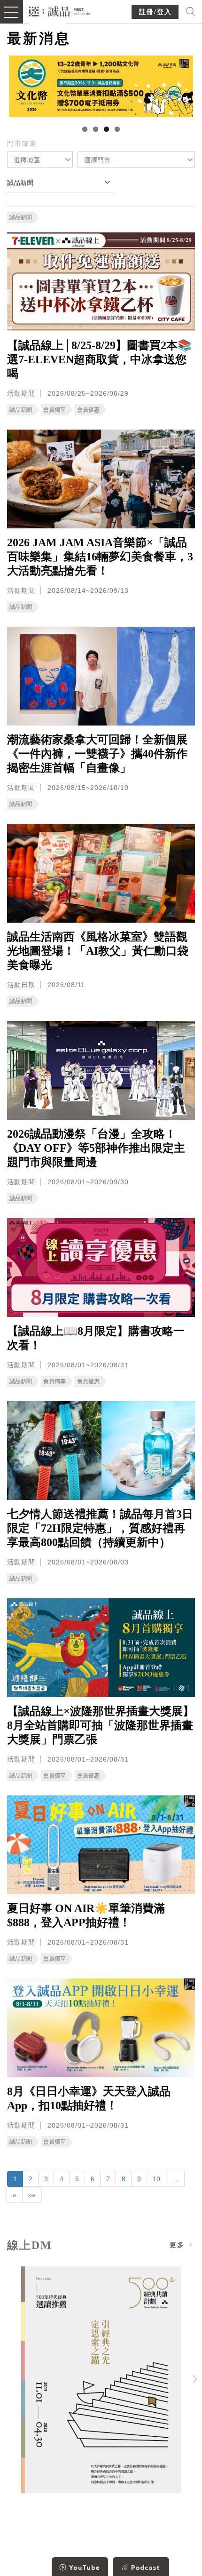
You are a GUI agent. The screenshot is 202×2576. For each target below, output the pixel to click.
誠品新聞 (21, 217)
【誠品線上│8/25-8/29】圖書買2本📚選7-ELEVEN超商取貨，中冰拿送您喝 (99, 359)
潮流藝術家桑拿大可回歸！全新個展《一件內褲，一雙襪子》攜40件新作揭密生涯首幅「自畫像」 (97, 754)
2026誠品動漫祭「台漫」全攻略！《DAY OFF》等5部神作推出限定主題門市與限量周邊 (96, 1148)
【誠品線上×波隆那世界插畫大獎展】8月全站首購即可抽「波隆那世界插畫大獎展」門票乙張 (101, 1725)
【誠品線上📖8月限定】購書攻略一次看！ (96, 1338)
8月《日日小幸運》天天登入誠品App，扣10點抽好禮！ (89, 2098)
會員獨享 (54, 410)
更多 (179, 2245)
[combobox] (40, 160)
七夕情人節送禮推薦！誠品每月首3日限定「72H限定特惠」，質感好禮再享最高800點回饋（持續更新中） (100, 1528)
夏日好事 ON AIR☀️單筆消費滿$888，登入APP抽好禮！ (86, 1915)
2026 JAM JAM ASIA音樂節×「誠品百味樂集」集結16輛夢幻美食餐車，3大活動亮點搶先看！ (100, 557)
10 (156, 2179)
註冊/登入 (155, 12)
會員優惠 (88, 410)
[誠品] (60, 11)
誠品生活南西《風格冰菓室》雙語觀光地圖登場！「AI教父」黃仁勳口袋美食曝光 (98, 951)
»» (32, 2195)
